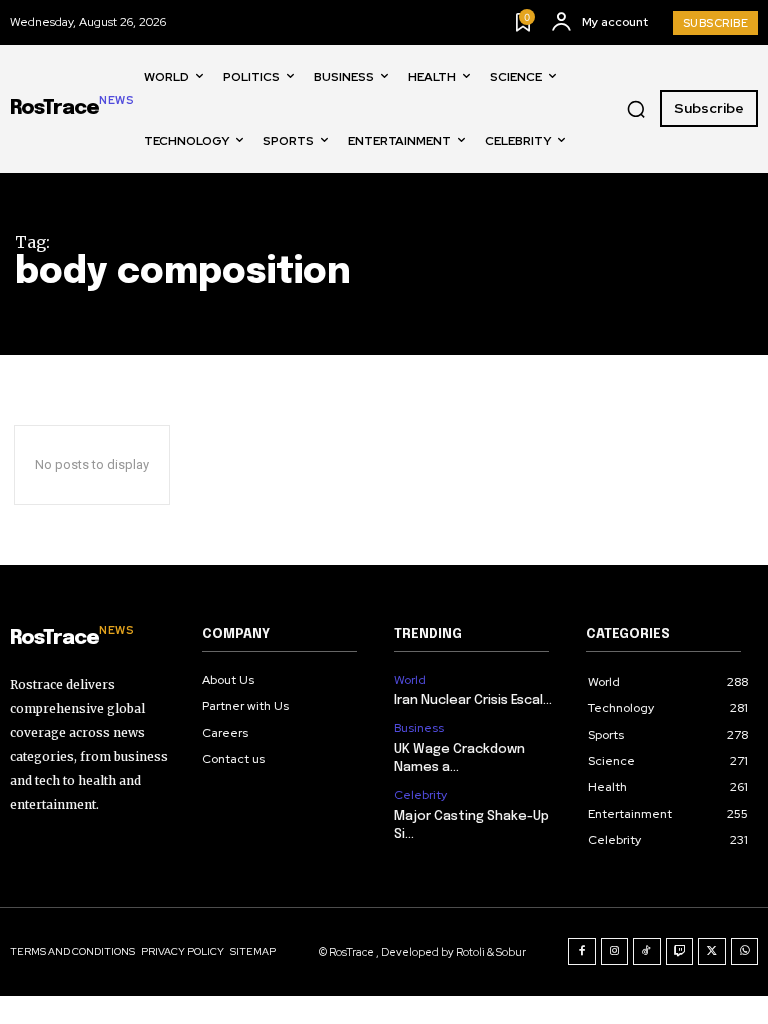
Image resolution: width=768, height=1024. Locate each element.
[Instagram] (615, 952)
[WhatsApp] (745, 952)
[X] (712, 952)
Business (419, 728)
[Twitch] (680, 952)
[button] (636, 109)
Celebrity (420, 795)
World (410, 680)
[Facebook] (582, 952)
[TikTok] (647, 952)
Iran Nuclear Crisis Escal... (473, 700)
